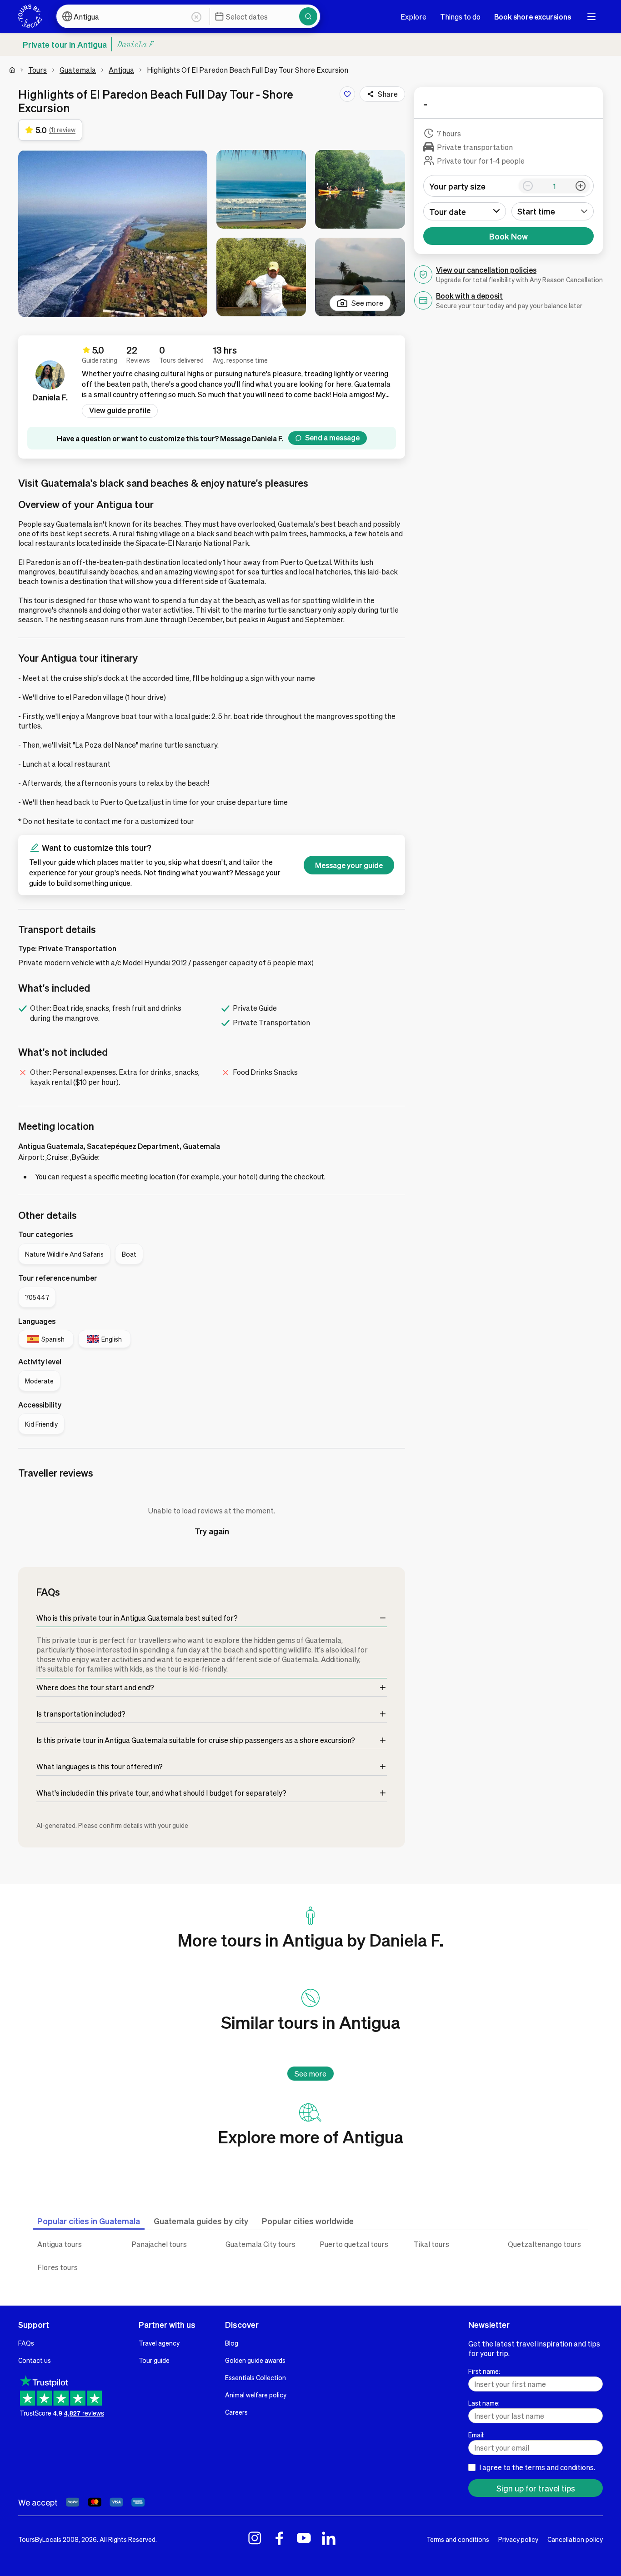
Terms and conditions (458, 2539)
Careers (236, 2412)
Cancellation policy (575, 2539)
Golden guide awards (255, 2360)
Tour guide (154, 2360)
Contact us (35, 2360)
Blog (232, 2343)
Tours (38, 70)
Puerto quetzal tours (354, 2244)
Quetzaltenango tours (544, 2244)
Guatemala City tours (260, 2244)
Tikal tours (431, 2244)
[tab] (89, 2221)
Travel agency (159, 2343)
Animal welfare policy (256, 2395)
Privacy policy (518, 2539)
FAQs (26, 2343)
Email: (476, 2435)
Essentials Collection (255, 2377)
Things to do (460, 17)
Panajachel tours (159, 2244)
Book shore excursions (533, 17)
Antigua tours (60, 2244)
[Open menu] (591, 16)
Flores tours (58, 2267)
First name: (484, 2371)
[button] (113, 234)
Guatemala (78, 70)
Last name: (484, 2403)
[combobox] (553, 211)
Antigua (121, 70)
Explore (413, 17)
